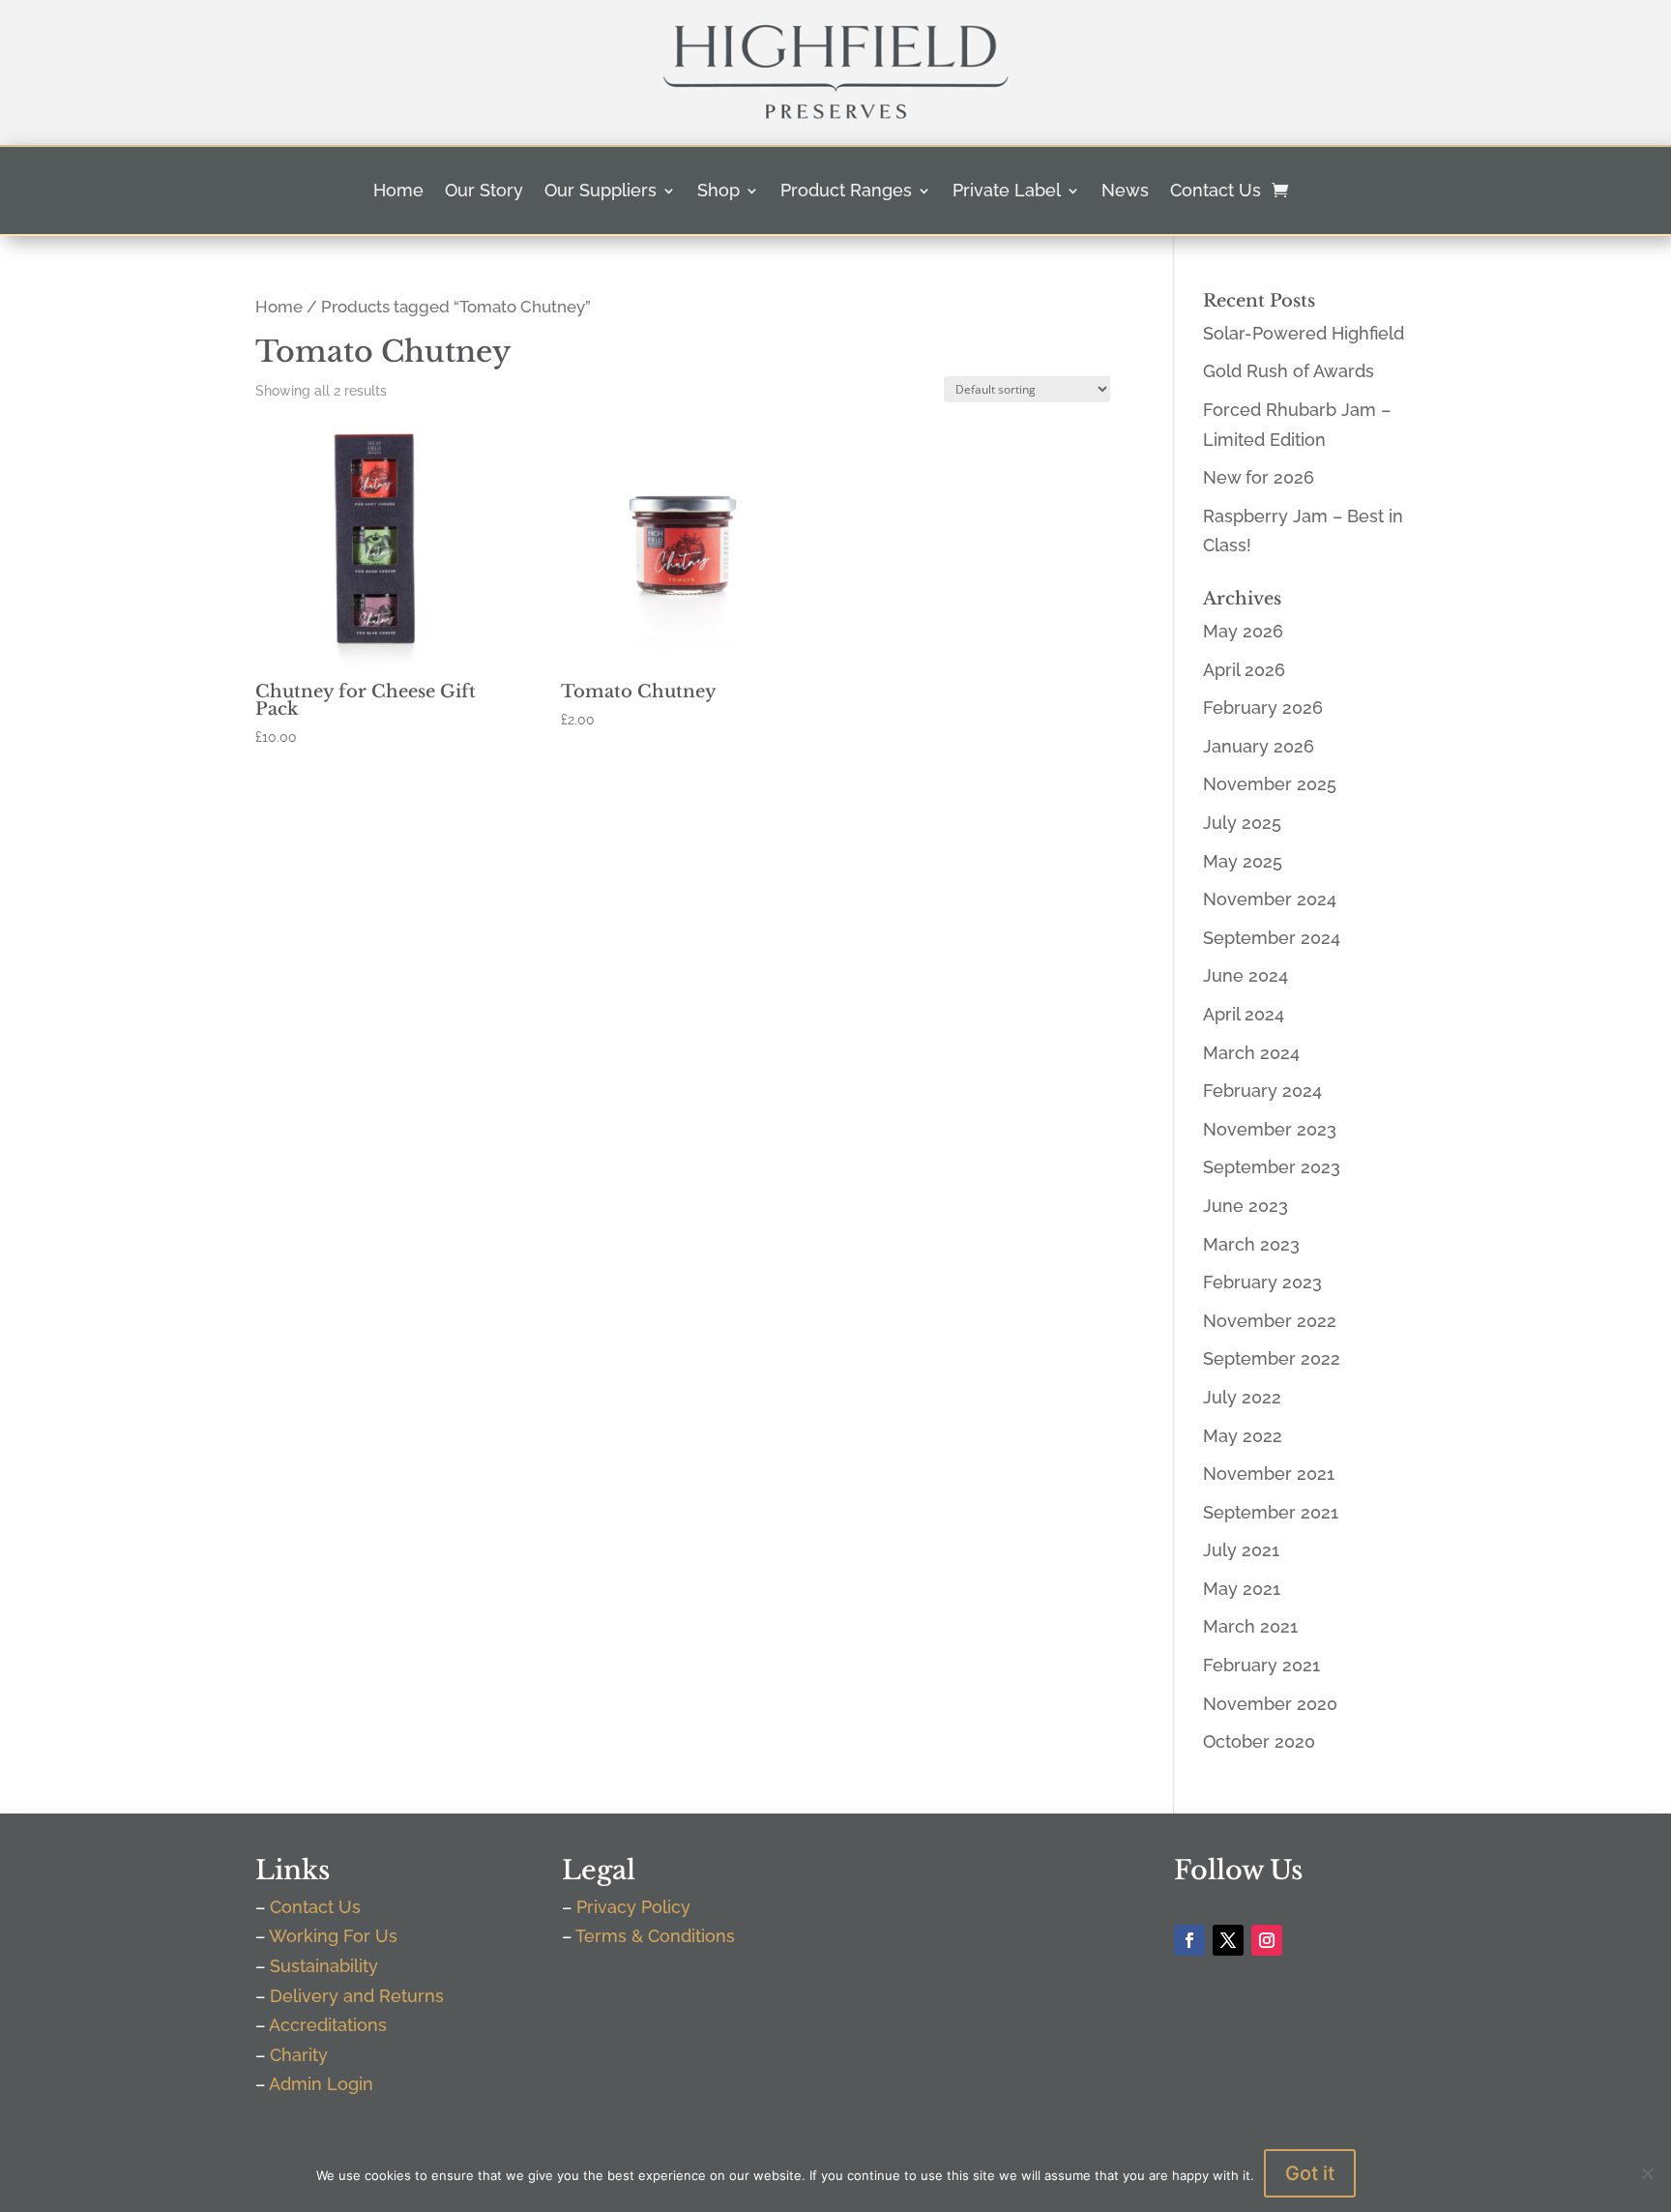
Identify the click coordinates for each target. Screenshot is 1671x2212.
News (1125, 192)
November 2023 (1270, 1129)
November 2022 (1270, 1321)
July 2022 (1242, 1397)
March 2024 (1251, 1053)
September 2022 (1272, 1358)
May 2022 (1243, 1436)
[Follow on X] (1228, 1940)
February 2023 (1262, 1282)
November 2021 (1269, 1474)
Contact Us (1216, 192)
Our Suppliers (601, 192)
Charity (299, 2055)
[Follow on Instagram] (1267, 1940)
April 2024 (1244, 1014)
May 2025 (1243, 861)
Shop (718, 192)
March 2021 (1250, 1626)
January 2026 (1259, 746)
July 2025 (1242, 823)
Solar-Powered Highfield (1304, 333)
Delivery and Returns (357, 1996)
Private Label (1007, 192)
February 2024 (1262, 1091)
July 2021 (1241, 1550)
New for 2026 (1259, 477)
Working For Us (333, 1936)
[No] (1647, 2173)
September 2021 (1271, 1512)
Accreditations (328, 2025)
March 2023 (1251, 1244)
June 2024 (1246, 975)
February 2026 (1263, 708)
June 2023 (1246, 1206)
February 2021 (1261, 1665)
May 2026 (1243, 631)
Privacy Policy (633, 1907)
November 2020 (1270, 1704)
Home (398, 192)
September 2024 (1272, 938)
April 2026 (1244, 670)
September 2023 (1272, 1167)
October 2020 (1259, 1741)
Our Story (484, 192)
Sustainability (324, 1966)
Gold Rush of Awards (1289, 371)
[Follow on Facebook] (1189, 1940)
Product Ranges (846, 192)
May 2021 (1242, 1589)
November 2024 (1270, 899)
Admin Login (321, 2084)
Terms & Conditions (655, 1936)
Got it (1310, 2173)
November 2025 (1270, 784)
